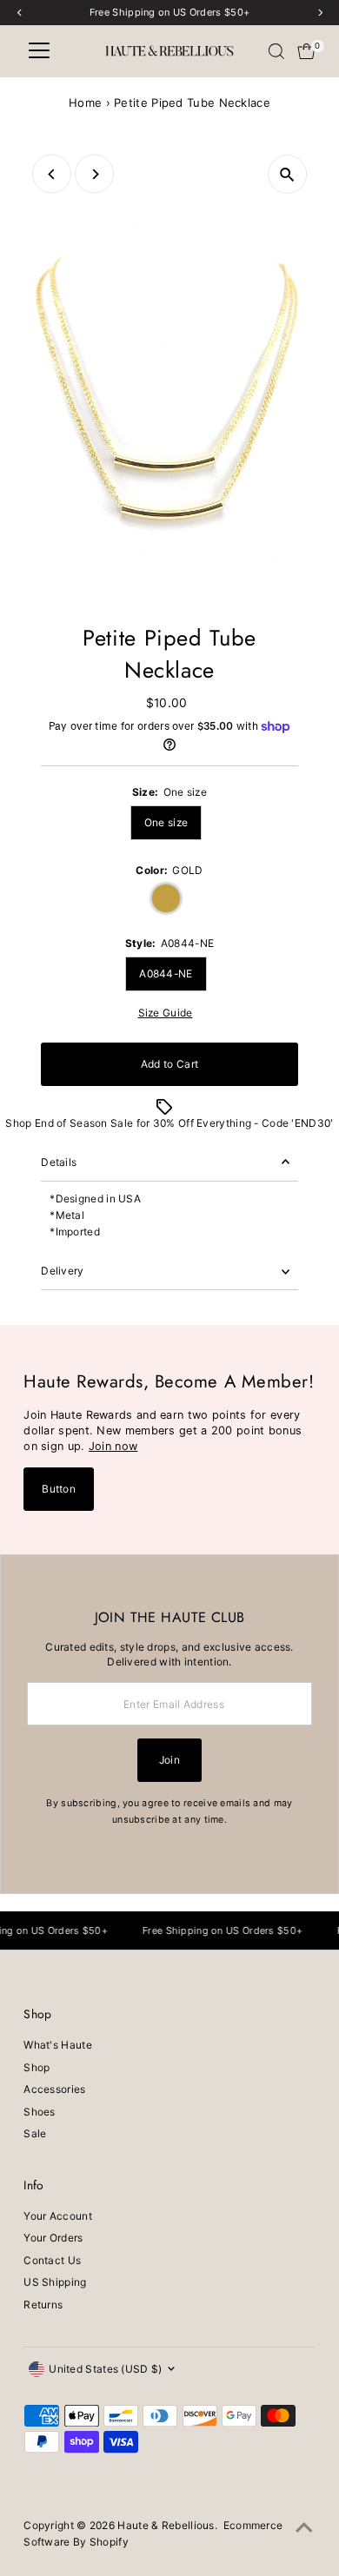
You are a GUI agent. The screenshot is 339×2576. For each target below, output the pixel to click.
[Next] (94, 174)
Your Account (58, 2216)
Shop (37, 2067)
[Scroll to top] (304, 2528)
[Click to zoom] (287, 174)
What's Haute (58, 2045)
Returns (43, 2304)
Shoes (40, 2112)
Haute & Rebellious (166, 2525)
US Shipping (55, 2282)
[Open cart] (306, 51)
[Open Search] (276, 51)
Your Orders (53, 2238)
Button (59, 1489)
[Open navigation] (39, 51)
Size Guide (166, 1013)
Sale (35, 2133)
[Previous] (52, 174)
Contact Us (52, 2260)
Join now (113, 1446)
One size (166, 822)
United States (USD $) (105, 2369)
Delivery (62, 1271)
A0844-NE (166, 973)
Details (59, 1162)
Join (169, 1760)
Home (85, 103)
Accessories (54, 2089)
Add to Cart (169, 1064)
